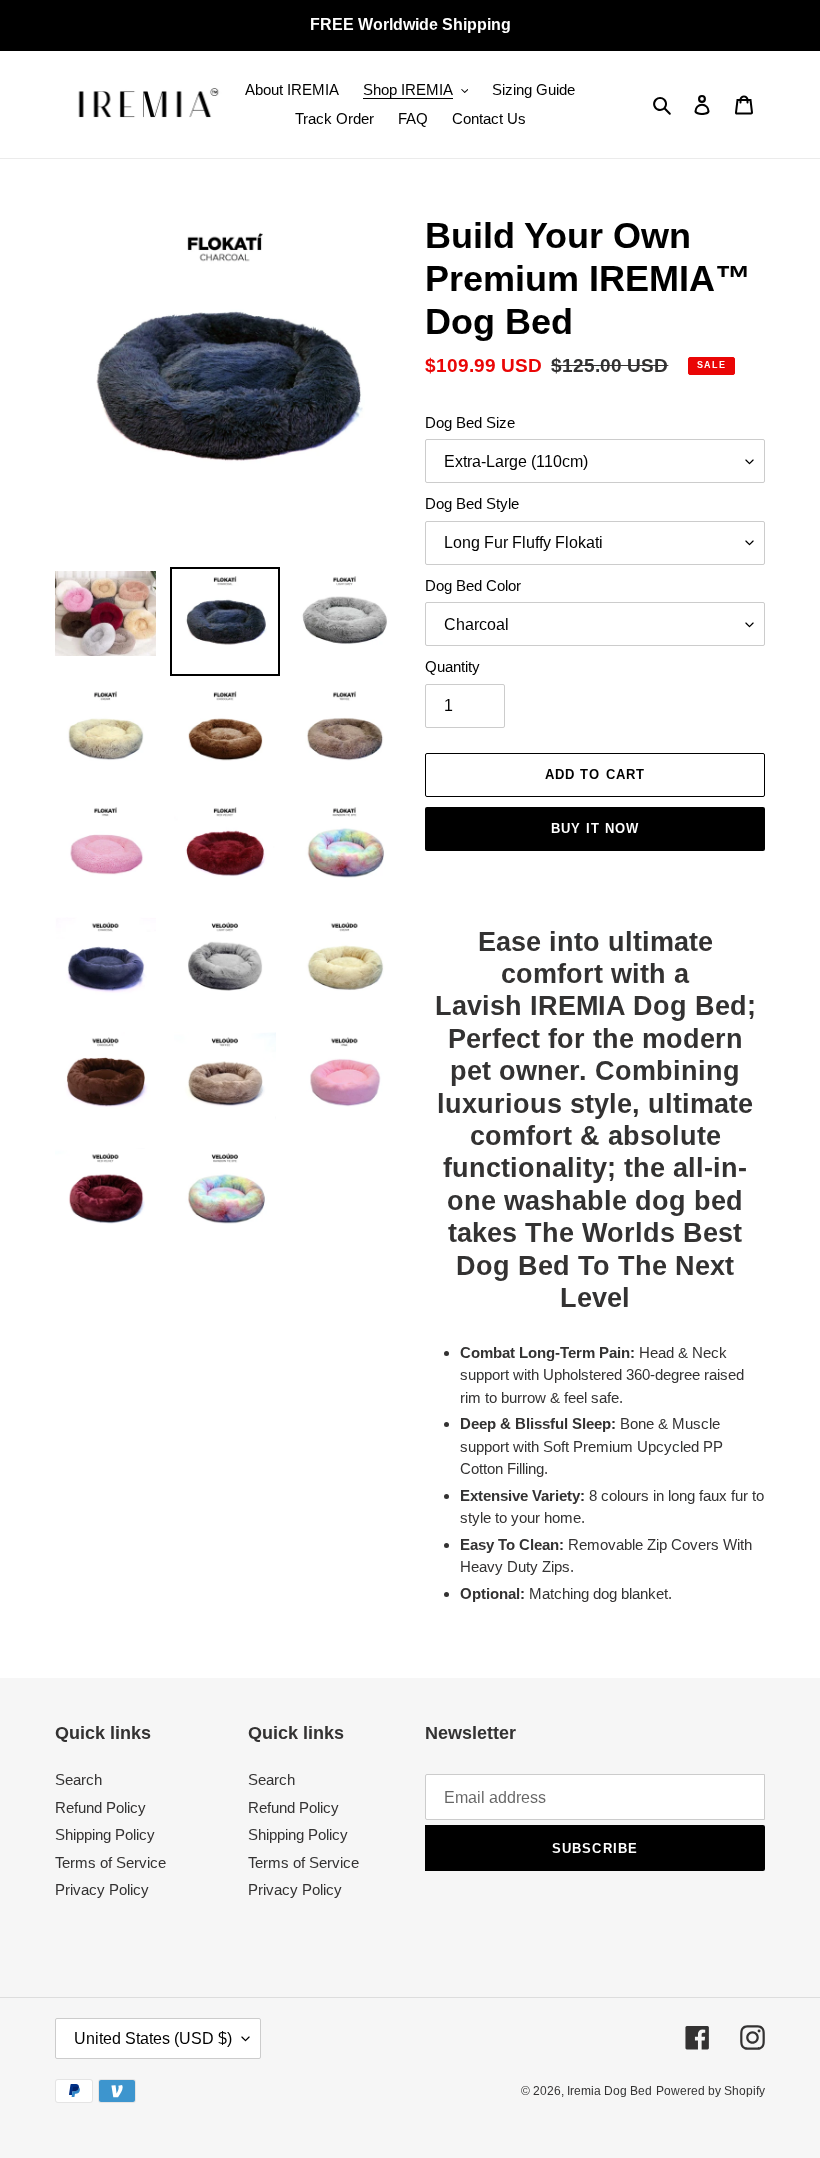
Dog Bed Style (472, 503)
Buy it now (595, 828)
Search (78, 1779)
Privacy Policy (102, 1889)
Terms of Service (110, 1862)
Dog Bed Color (473, 585)
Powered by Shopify (710, 2091)
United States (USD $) (153, 2038)
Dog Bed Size (470, 422)
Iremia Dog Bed (609, 2091)
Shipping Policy (105, 1834)
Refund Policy (100, 1807)
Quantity (452, 666)
